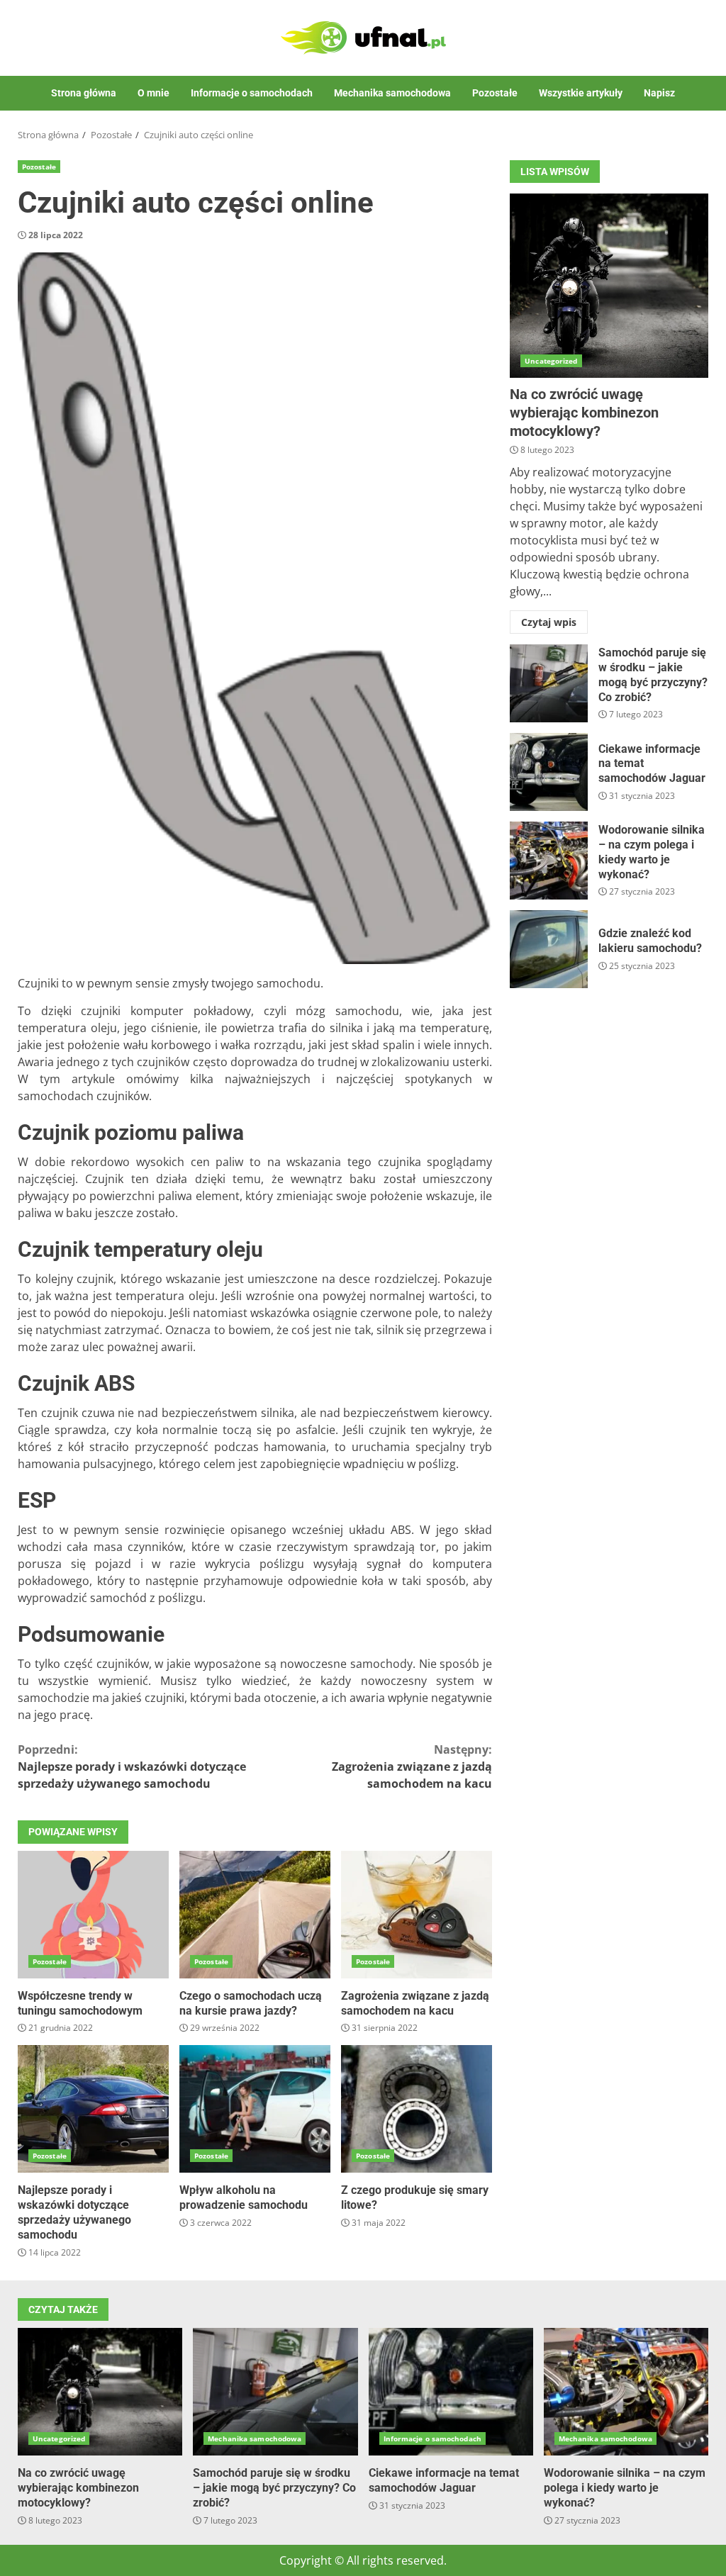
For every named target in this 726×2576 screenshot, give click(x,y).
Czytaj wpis (549, 622)
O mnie (153, 93)
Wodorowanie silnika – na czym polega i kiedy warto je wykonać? (549, 861)
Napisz (659, 93)
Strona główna (84, 93)
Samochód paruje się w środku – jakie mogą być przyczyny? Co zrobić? (549, 683)
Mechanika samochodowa (392, 93)
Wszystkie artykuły (581, 93)
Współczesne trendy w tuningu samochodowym (93, 1915)
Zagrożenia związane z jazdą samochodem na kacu (412, 1766)
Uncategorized (551, 361)
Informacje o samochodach (252, 93)
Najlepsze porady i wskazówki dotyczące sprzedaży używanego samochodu (132, 1766)
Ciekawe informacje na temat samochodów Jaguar (549, 772)
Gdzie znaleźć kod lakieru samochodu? (549, 949)
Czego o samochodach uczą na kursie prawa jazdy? (255, 1915)
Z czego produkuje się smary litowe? (417, 2109)
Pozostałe (495, 93)
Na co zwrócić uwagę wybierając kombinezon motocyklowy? (609, 286)
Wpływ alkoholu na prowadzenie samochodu (255, 2109)
